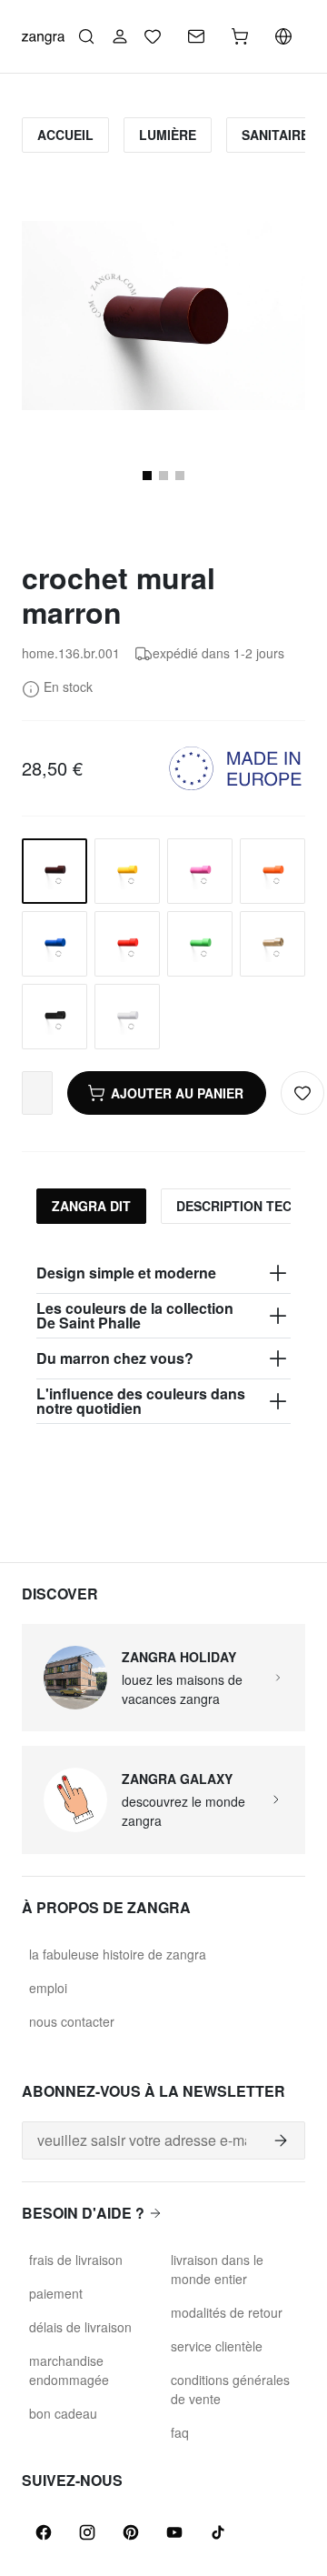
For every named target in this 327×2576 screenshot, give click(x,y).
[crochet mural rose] (200, 871)
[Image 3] (180, 476)
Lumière (168, 135)
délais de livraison (80, 2327)
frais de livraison (76, 2260)
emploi (48, 1988)
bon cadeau (63, 2413)
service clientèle (217, 2346)
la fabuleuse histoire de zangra (118, 1954)
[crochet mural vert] (200, 944)
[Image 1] (147, 476)
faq (180, 2432)
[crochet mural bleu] (54, 944)
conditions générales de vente (230, 2389)
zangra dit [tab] (91, 1206)
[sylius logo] (43, 36)
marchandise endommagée (69, 2370)
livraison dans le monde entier (217, 2269)
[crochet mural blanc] (127, 1017)
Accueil (65, 135)
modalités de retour (227, 2312)
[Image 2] (163, 476)
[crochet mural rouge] (127, 944)
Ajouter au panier (177, 1093)
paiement (56, 2293)
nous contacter (72, 2021)
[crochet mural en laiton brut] (272, 944)
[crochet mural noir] (54, 1017)
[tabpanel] (163, 1338)
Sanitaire (275, 135)
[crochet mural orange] (272, 871)
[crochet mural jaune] (127, 871)
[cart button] (240, 36)
